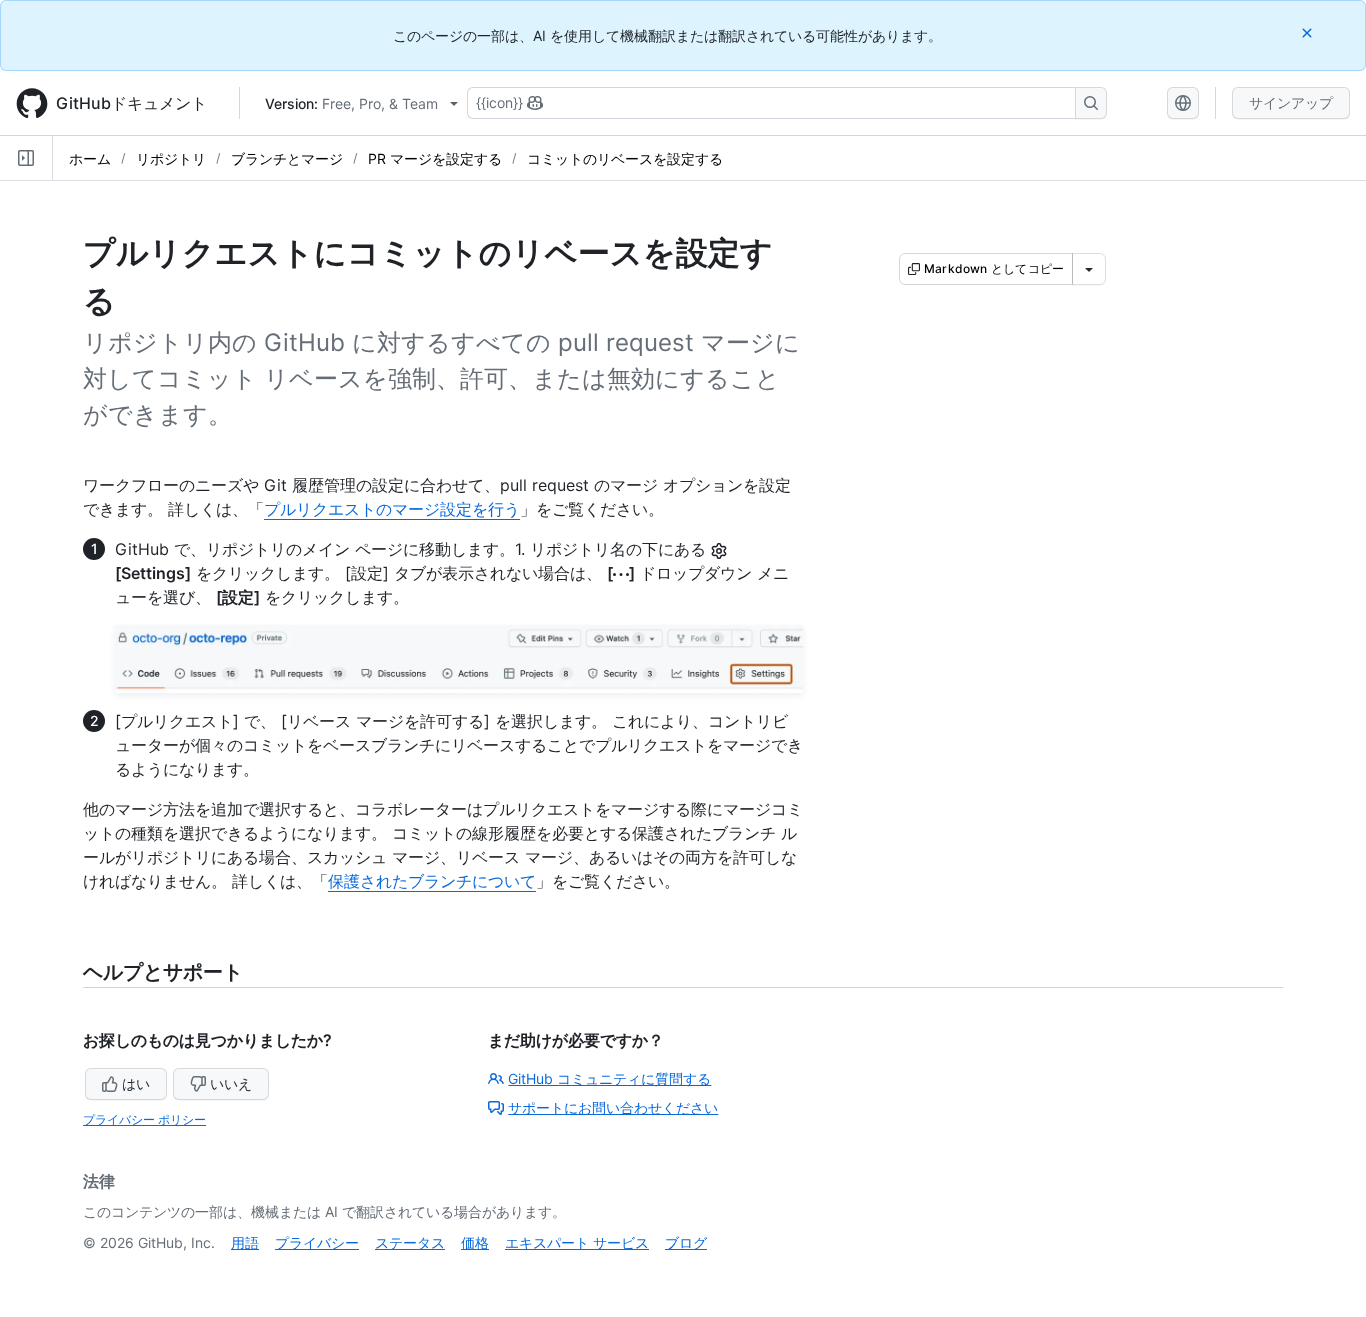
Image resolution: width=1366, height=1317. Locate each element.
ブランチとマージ (287, 158)
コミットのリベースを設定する (625, 158)
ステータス (410, 1242)
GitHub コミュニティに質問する (609, 1078)
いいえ (231, 1083)
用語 (245, 1242)
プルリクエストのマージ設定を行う (392, 509)
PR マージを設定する (435, 158)
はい (136, 1083)
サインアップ (1291, 102)
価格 (475, 1242)
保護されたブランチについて (432, 881)
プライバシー (317, 1242)
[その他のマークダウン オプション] (1089, 269)
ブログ (686, 1242)
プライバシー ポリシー (144, 1119)
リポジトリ (171, 158)
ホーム (90, 158)
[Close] (1309, 32)
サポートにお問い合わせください (613, 1107)
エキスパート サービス (577, 1242)
